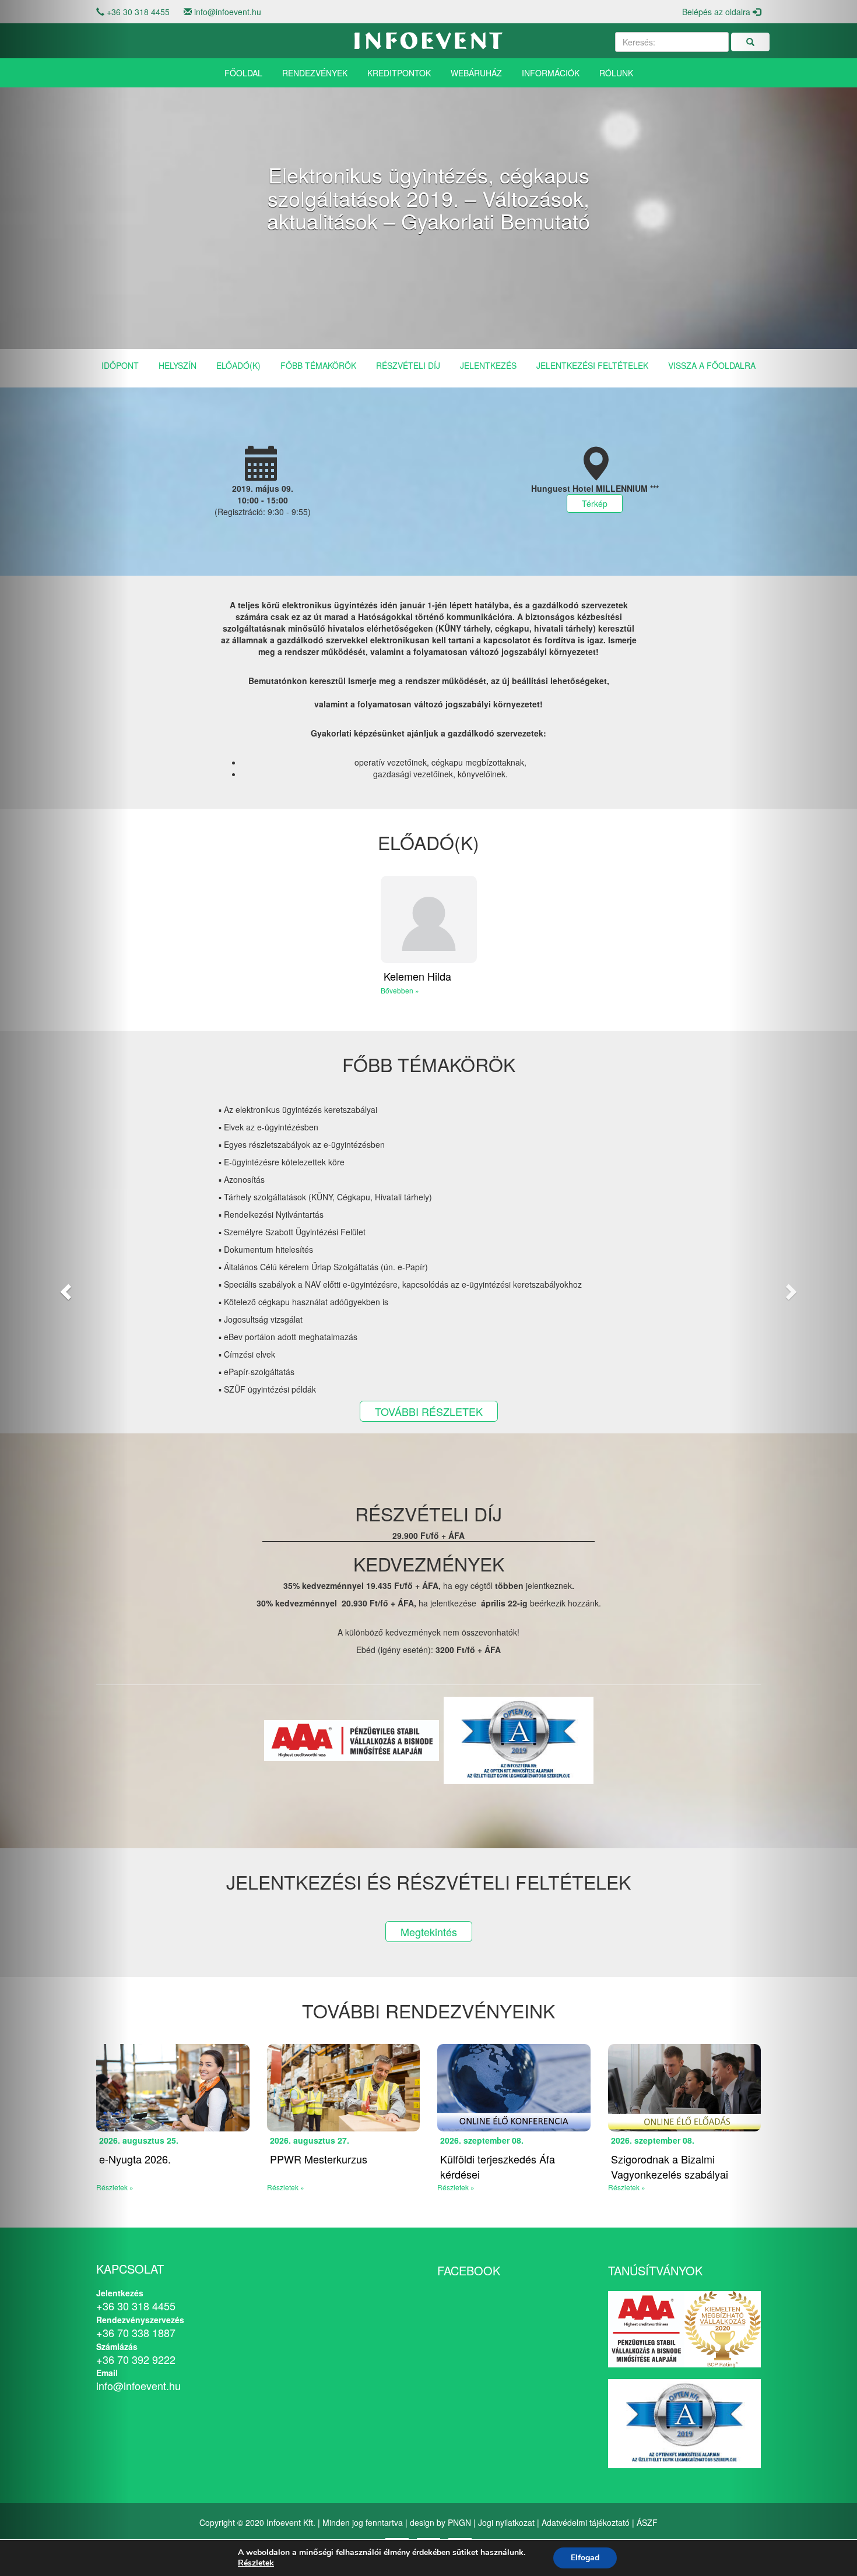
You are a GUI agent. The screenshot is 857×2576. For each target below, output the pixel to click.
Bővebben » (400, 990)
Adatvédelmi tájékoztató (586, 2522)
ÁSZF (647, 2522)
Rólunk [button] (616, 73)
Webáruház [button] (476, 73)
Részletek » (286, 2187)
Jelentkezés (488, 365)
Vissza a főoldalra (712, 365)
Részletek (256, 2563)
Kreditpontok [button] (399, 73)
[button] (64, 1288)
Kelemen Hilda (417, 976)
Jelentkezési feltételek (592, 365)
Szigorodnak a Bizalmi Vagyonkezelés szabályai (670, 2166)
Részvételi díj (408, 365)
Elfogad (585, 2558)
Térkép (595, 503)
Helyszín (178, 365)
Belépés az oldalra (717, 12)
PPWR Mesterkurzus (319, 2159)
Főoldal (243, 73)
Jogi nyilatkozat (506, 2522)
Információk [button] (551, 73)
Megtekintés (429, 1932)
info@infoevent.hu (228, 12)
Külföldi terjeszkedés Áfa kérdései (498, 2166)
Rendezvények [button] (315, 73)
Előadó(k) (238, 365)
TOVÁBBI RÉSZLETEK (429, 1411)
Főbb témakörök (318, 365)
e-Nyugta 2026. (135, 2159)
